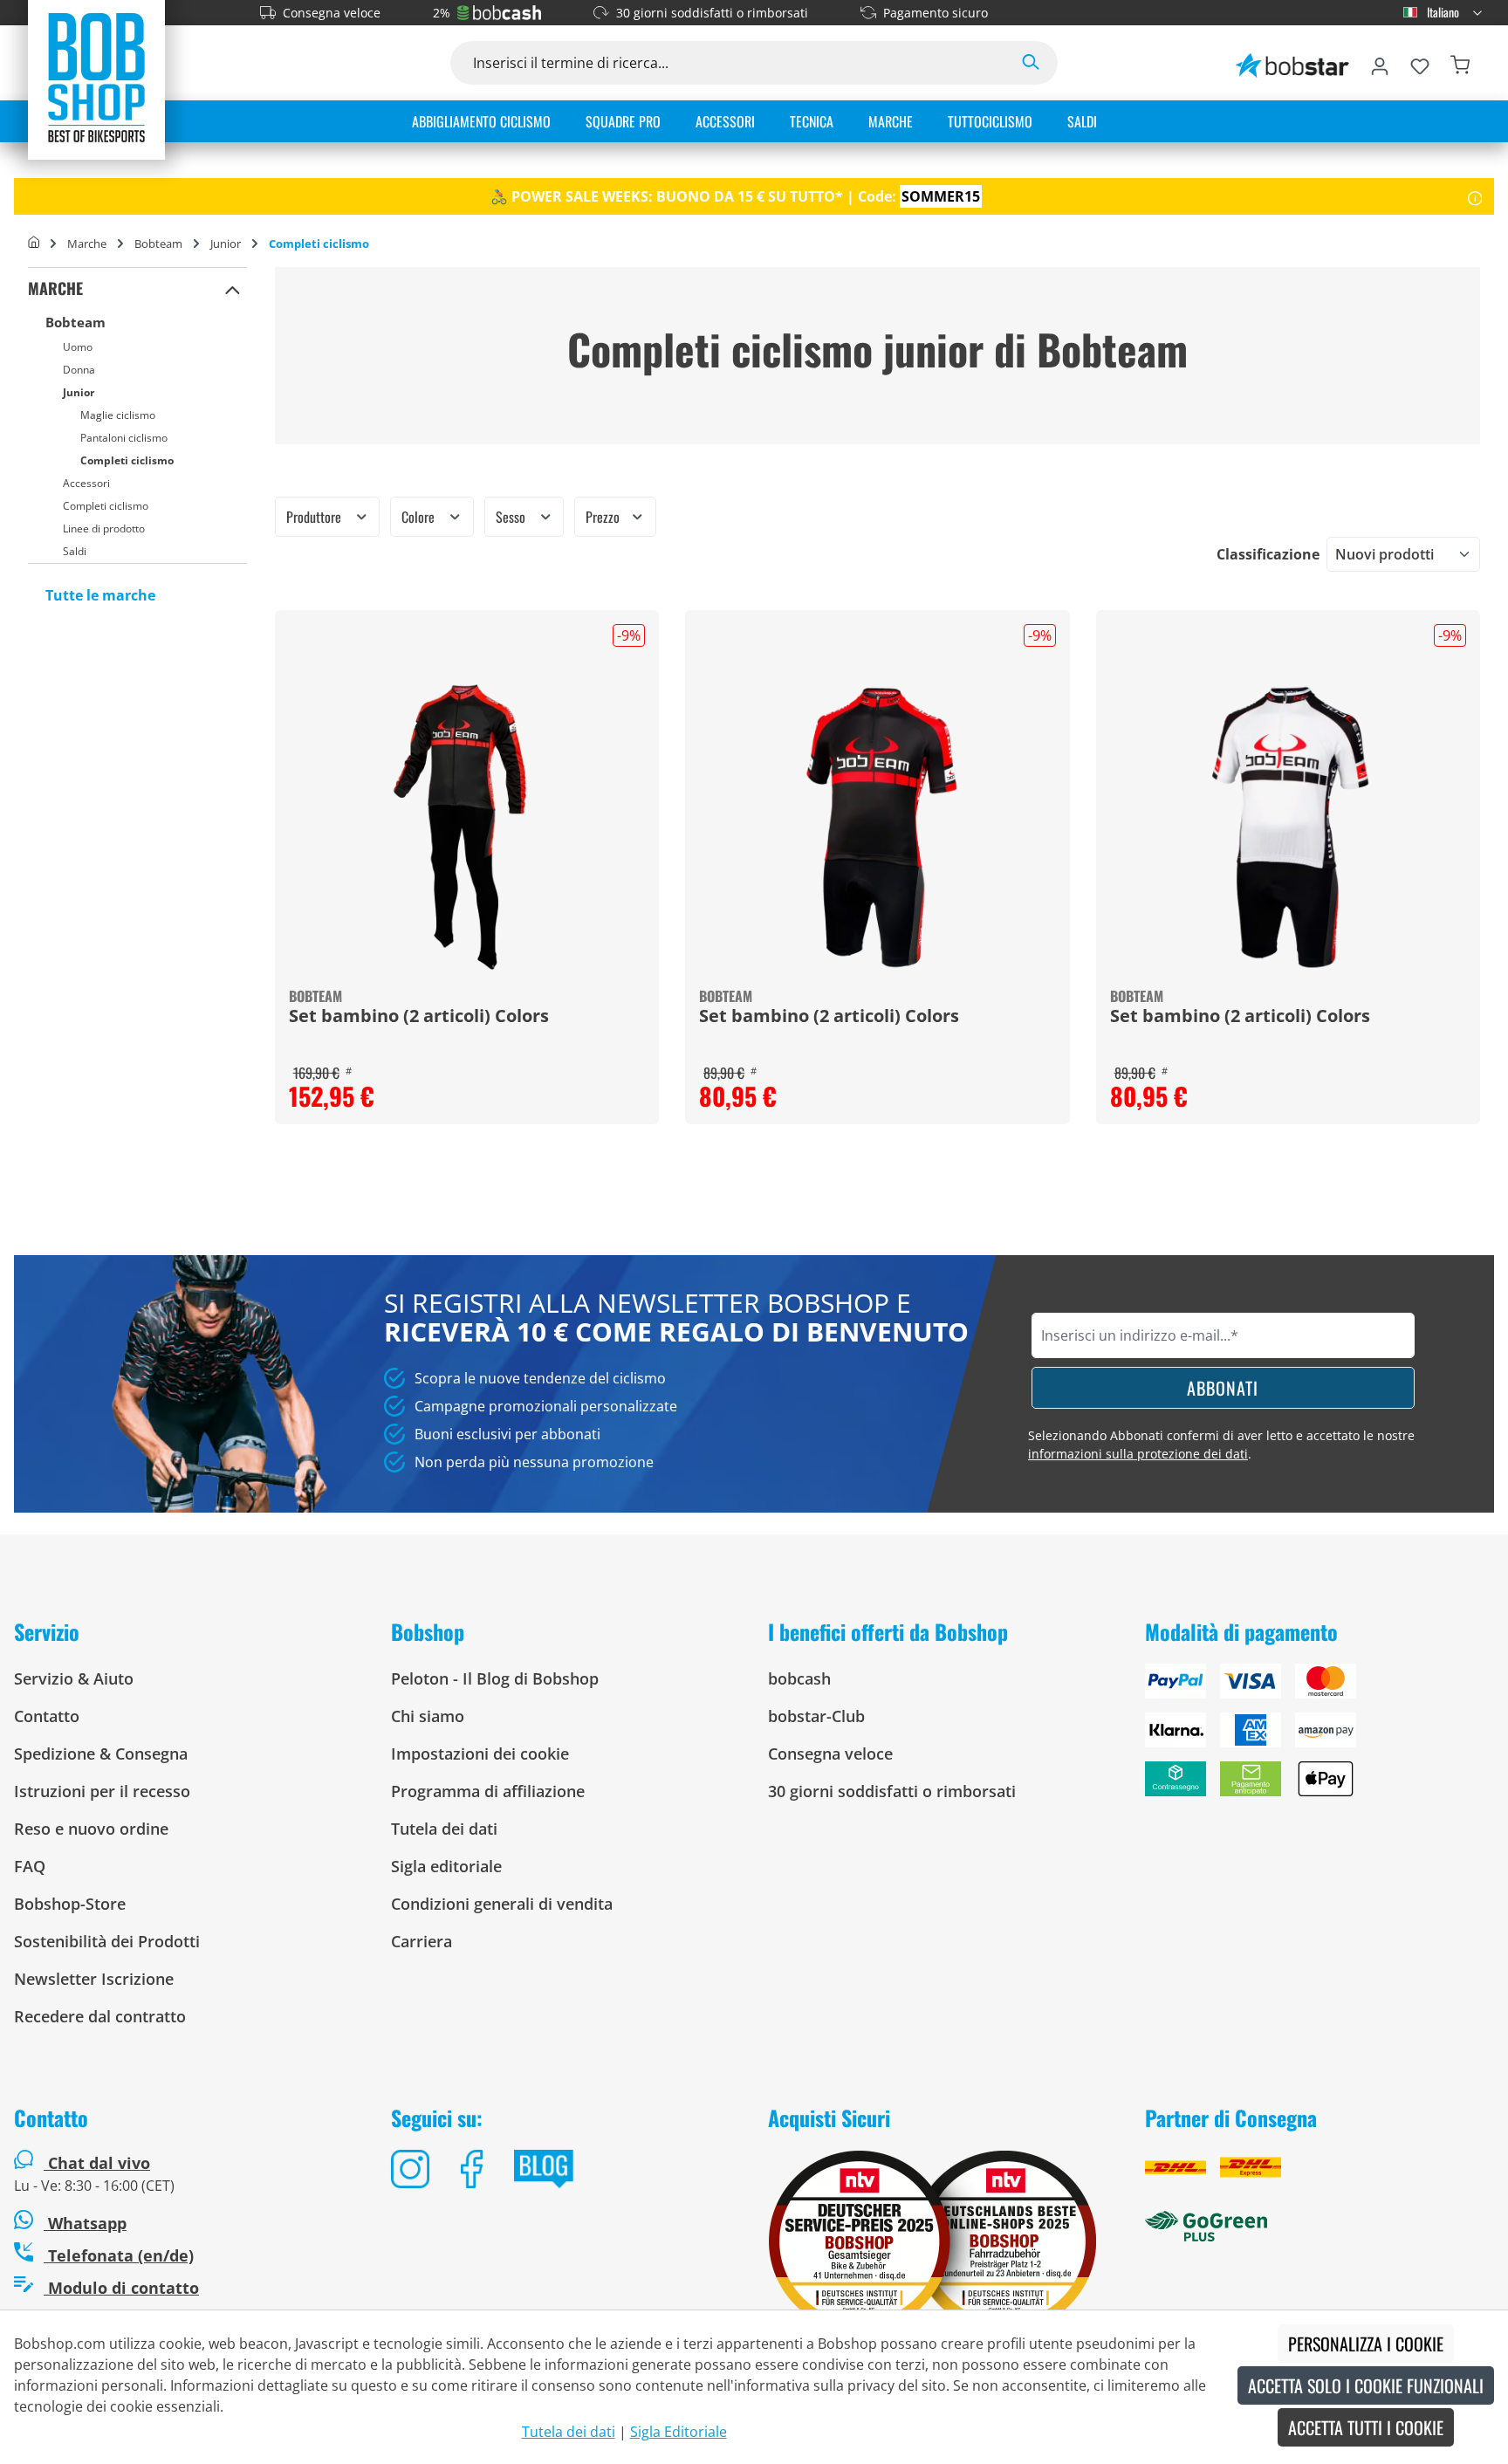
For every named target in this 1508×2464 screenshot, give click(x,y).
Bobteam (75, 322)
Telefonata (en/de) (119, 2255)
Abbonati (1223, 1388)
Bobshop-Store (70, 1904)
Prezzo (604, 517)
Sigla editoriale (446, 1866)
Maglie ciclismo (118, 415)
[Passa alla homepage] (96, 77)
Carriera (422, 1941)
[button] (233, 289)
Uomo (78, 347)
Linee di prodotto (104, 528)
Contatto (47, 1716)
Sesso (512, 517)
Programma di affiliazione (488, 1791)
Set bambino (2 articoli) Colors (419, 1017)
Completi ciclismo (127, 460)
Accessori (86, 483)
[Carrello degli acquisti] (1460, 63)
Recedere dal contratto (100, 2016)
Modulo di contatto (121, 2288)
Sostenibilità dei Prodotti (107, 1941)
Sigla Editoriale (679, 2432)
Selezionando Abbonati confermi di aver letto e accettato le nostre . (1221, 1445)
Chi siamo (428, 1716)
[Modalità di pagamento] (1319, 1737)
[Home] (34, 244)
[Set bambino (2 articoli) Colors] (467, 827)
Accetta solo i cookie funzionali (1366, 2385)
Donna (79, 370)
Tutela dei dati (444, 1829)
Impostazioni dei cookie (480, 1754)
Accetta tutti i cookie (1366, 2427)
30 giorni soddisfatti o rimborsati (712, 13)
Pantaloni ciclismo (124, 438)
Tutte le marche (100, 595)
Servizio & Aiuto (74, 1678)
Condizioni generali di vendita (502, 1904)
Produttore (315, 517)
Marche (55, 288)
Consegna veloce (332, 13)
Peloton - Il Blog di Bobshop (495, 1678)
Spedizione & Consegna (101, 1754)
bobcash (799, 1678)
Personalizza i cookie (1366, 2344)
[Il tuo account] (1380, 63)
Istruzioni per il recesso (102, 1791)
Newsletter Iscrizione (94, 1979)
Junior (79, 392)
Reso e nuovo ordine (91, 1829)
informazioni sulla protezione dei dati (1138, 1454)
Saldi (75, 551)
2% (442, 13)
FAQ (30, 1866)
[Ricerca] (1031, 63)
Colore (420, 517)
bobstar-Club (816, 1716)
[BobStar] (1292, 63)
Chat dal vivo (99, 2163)
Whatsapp (85, 2223)
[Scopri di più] (1475, 196)
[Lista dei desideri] (1420, 63)
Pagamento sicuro (936, 13)
